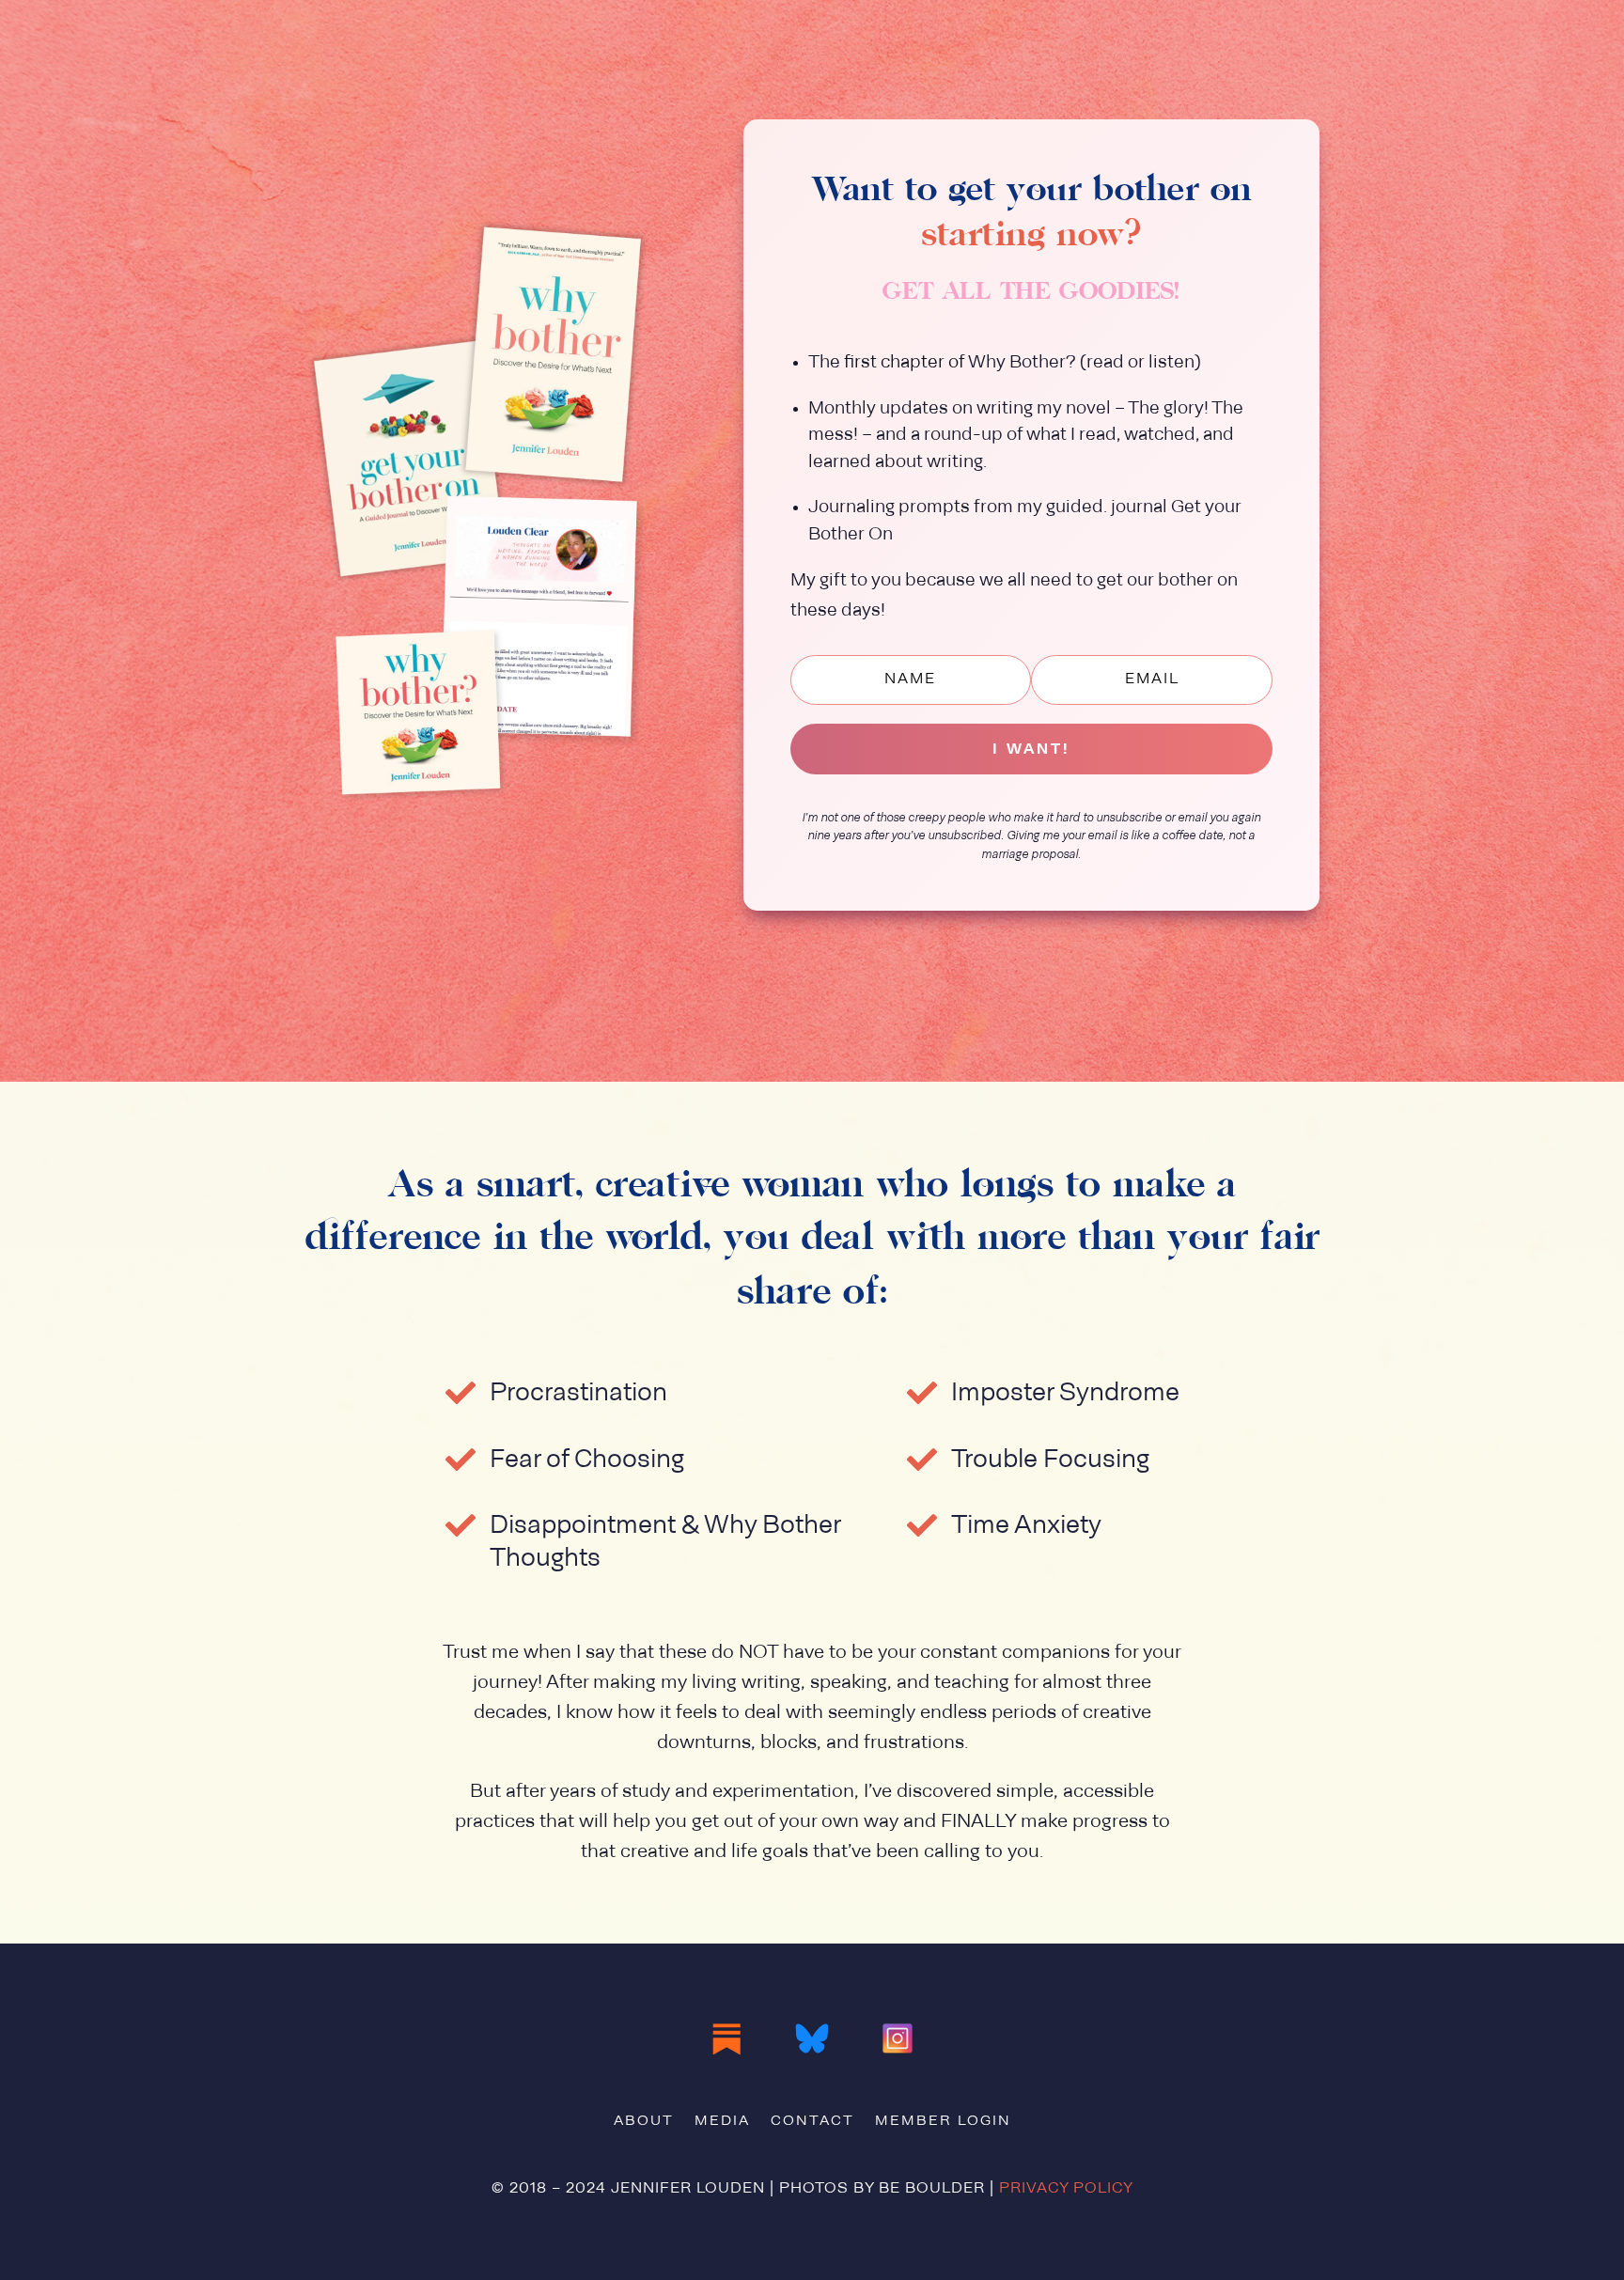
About (644, 2122)
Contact (812, 2122)
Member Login (943, 2122)
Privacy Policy (1066, 2189)
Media (722, 2122)
